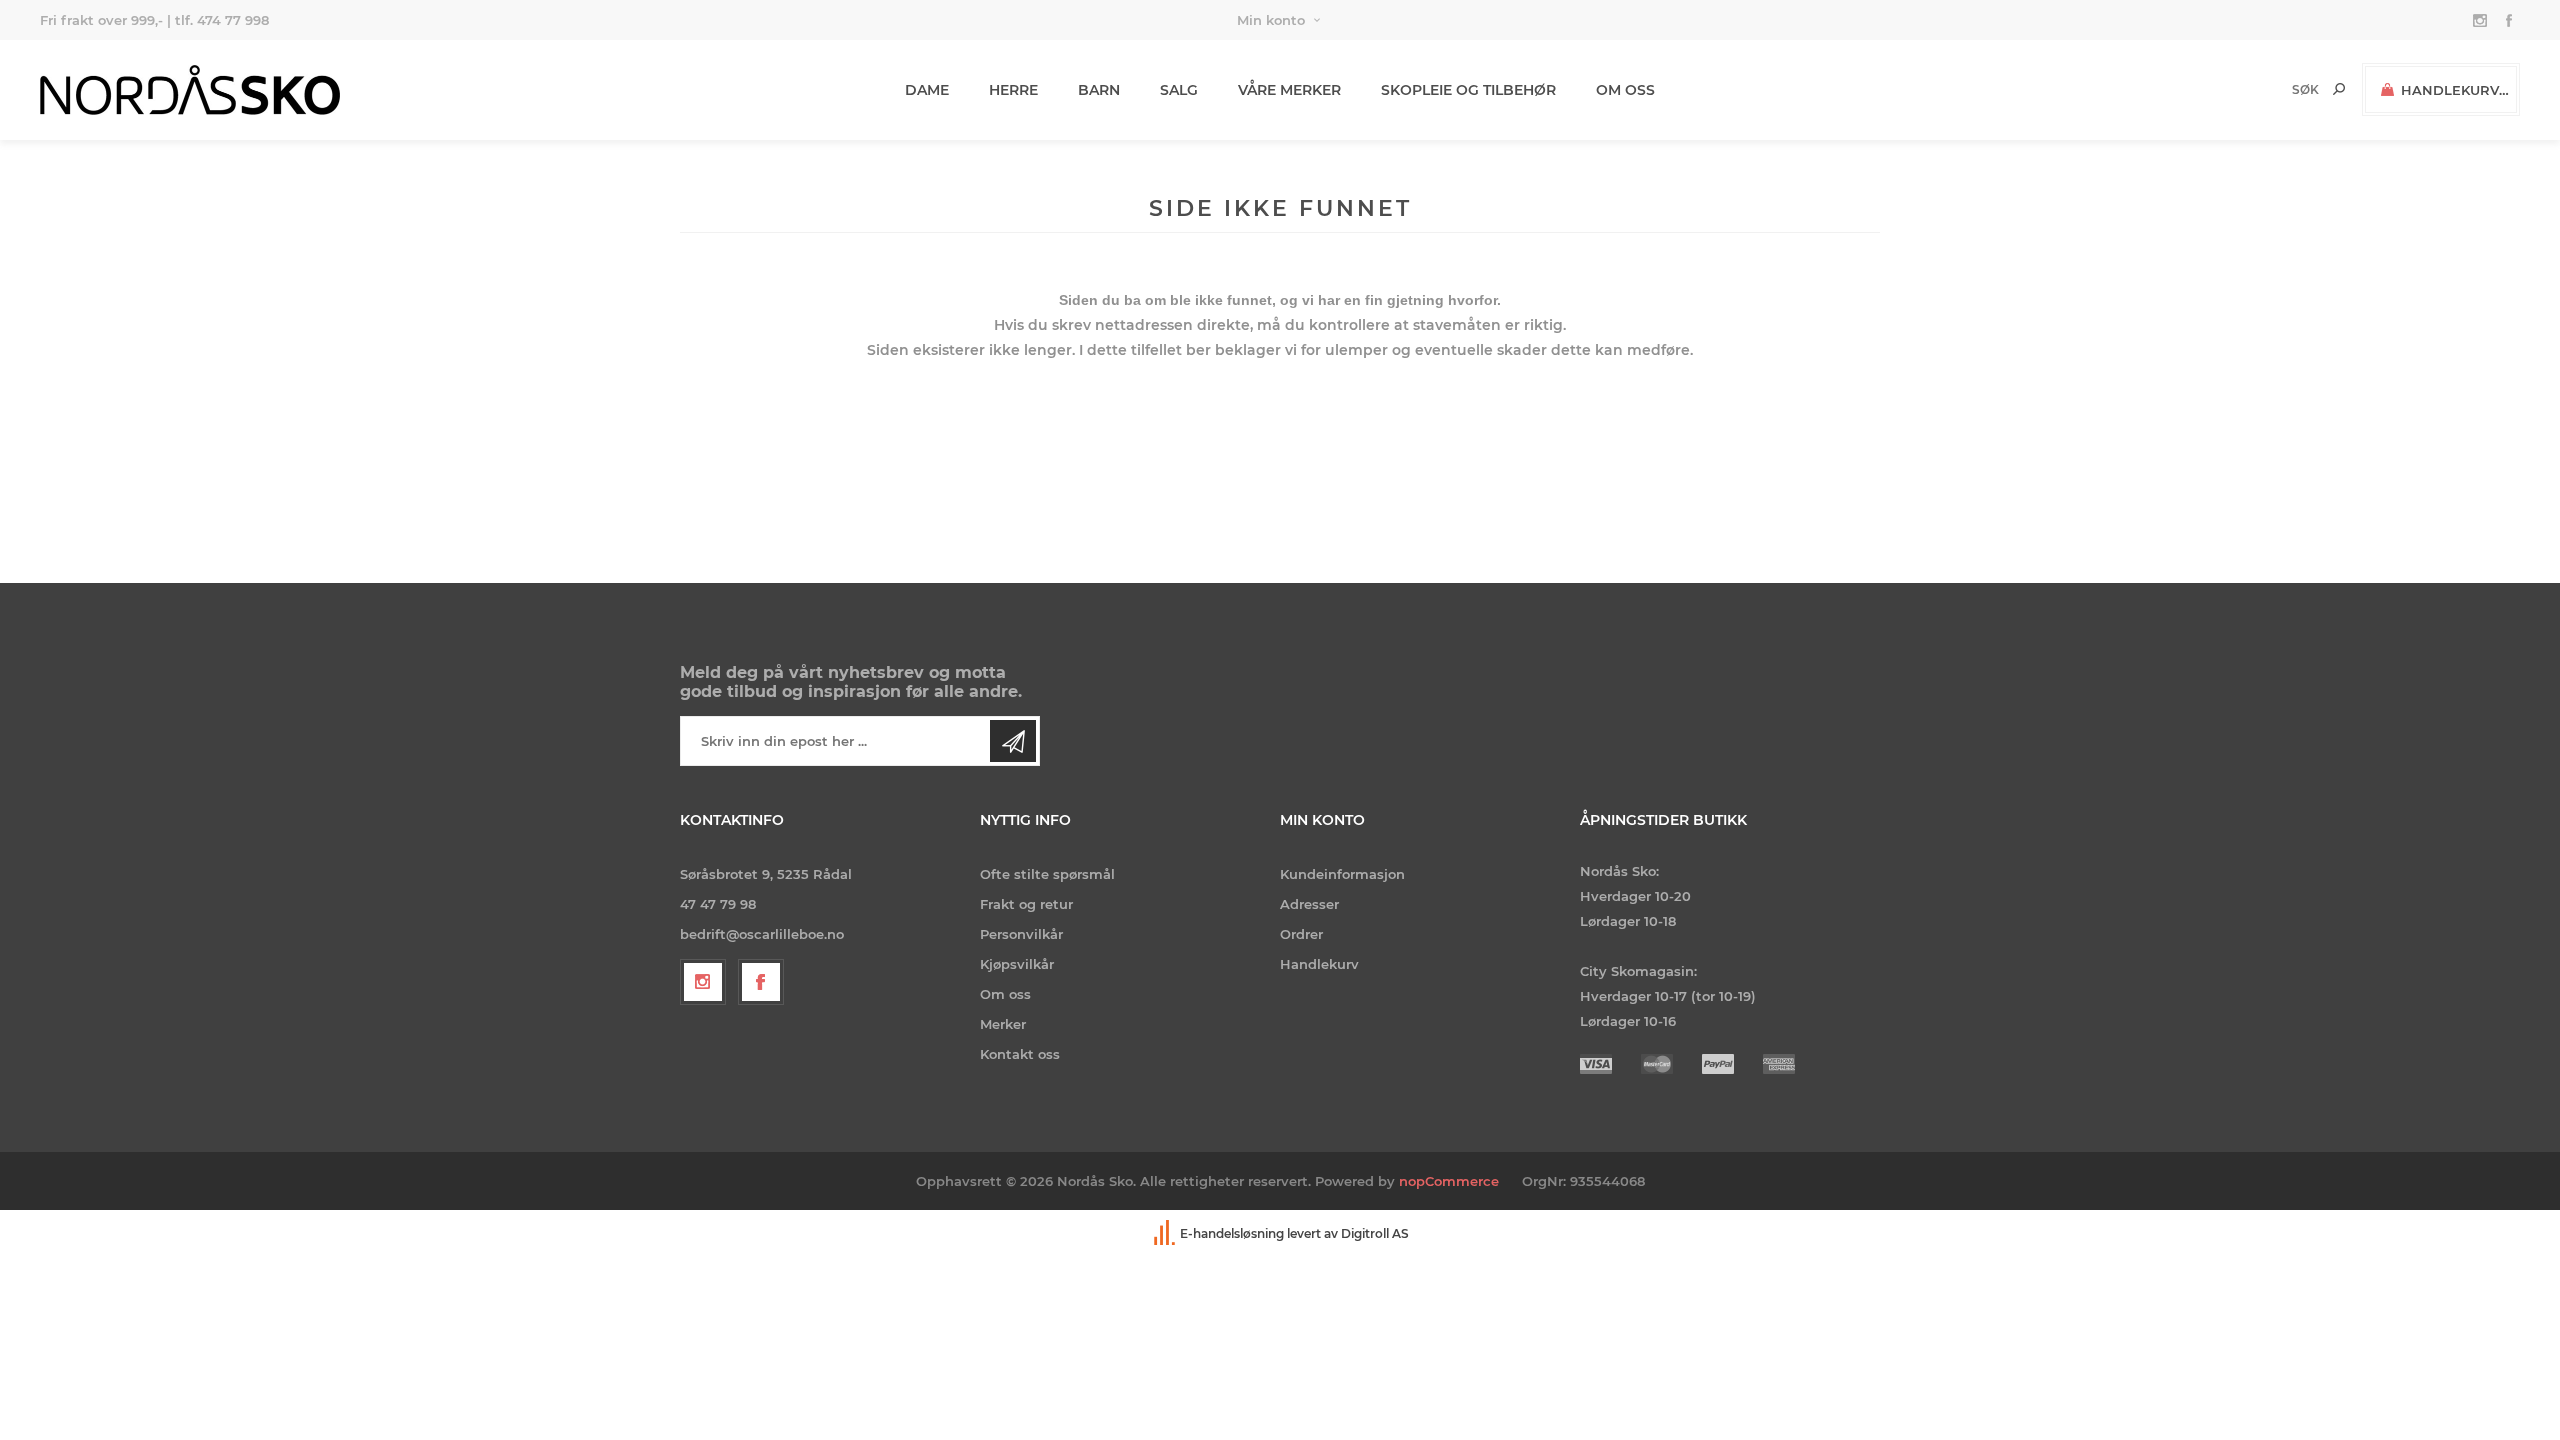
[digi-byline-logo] (1166, 1233)
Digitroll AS (1375, 1233)
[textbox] (2271, 89)
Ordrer (1301, 934)
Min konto (1271, 20)
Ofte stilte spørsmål (1047, 874)
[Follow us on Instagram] (703, 982)
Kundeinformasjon (1342, 874)
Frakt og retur (1026, 904)
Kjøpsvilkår (1017, 964)
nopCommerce (1449, 1181)
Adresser (1309, 904)
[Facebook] (761, 982)
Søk (2339, 89)
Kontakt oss (1020, 1054)
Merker (1003, 1024)
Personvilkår (1021, 934)
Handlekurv (1319, 964)
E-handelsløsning (1232, 1233)
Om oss (1005, 994)
